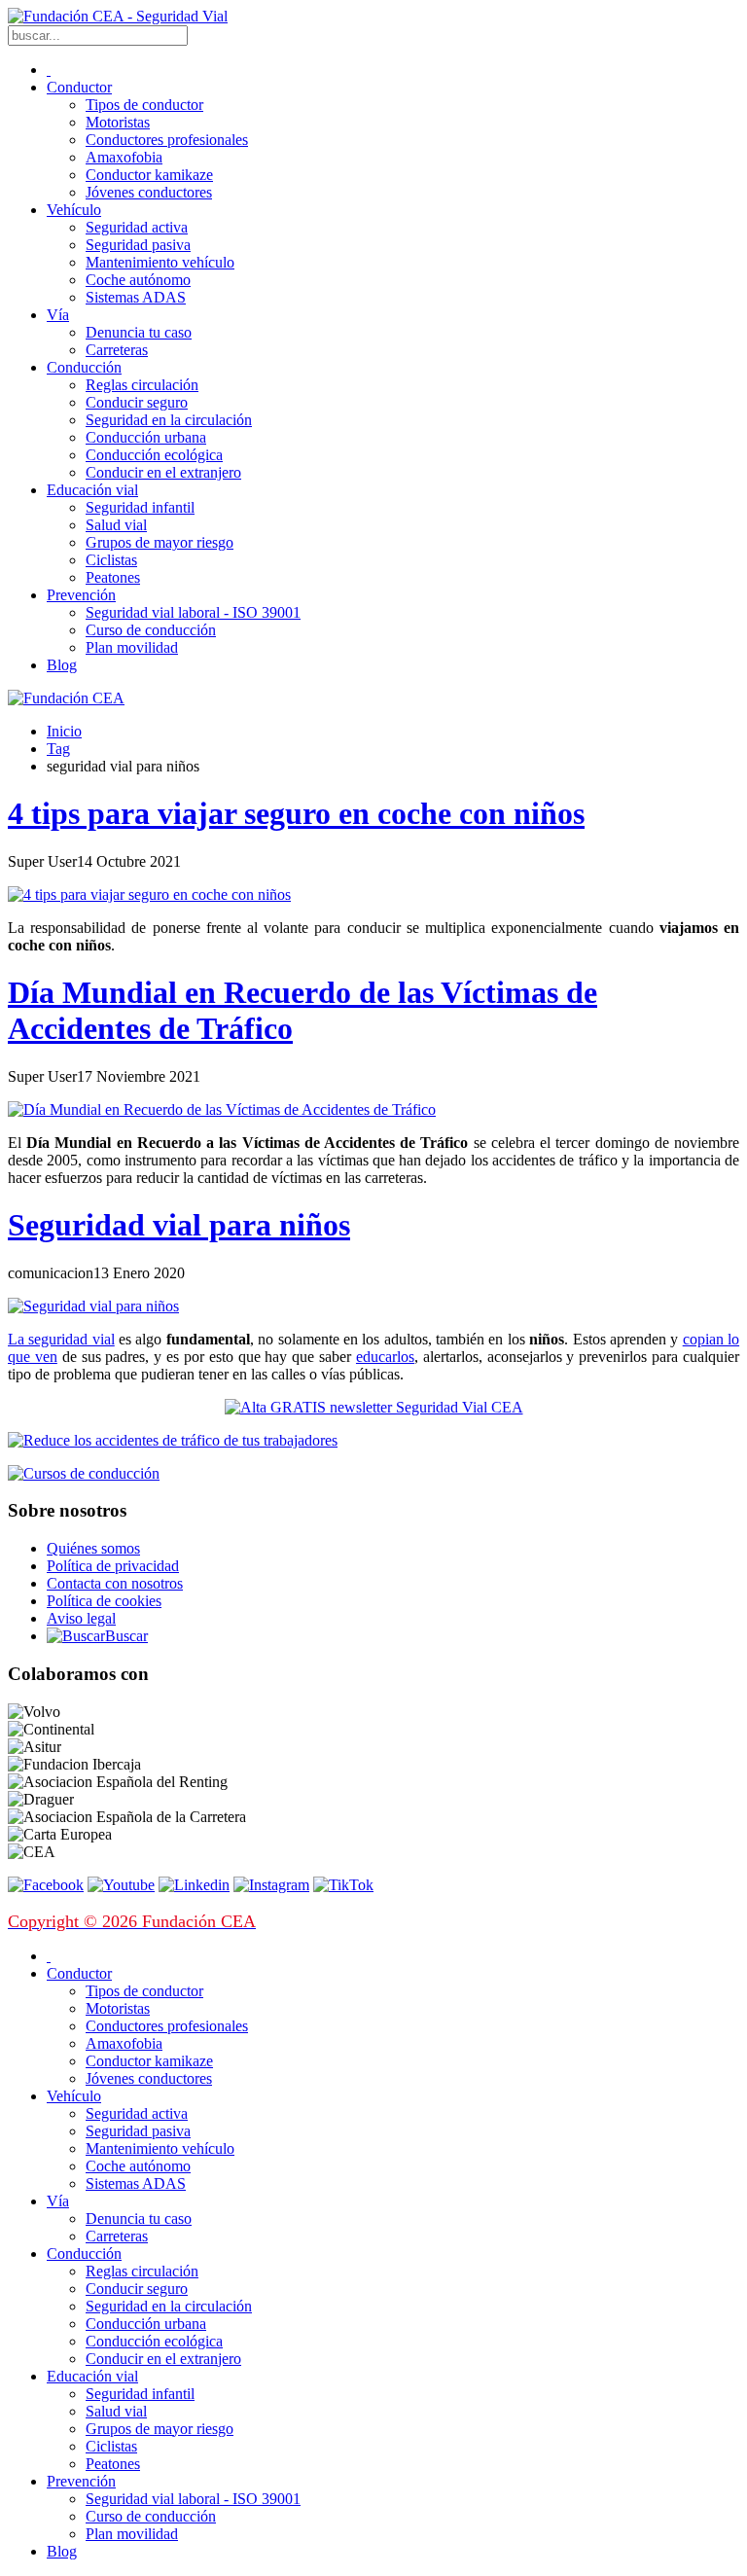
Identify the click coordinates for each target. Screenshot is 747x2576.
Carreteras (117, 350)
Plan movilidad (132, 647)
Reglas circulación (142, 385)
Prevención (81, 595)
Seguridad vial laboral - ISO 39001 (193, 612)
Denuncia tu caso (139, 332)
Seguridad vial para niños (179, 1225)
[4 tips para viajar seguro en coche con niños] (149, 894)
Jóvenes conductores (149, 192)
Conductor (79, 87)
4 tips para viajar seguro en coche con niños (296, 813)
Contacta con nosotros (115, 1583)
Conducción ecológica (154, 455)
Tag (58, 749)
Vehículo (74, 210)
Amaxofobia (124, 157)
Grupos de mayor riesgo (160, 542)
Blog (62, 665)
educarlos (385, 1357)
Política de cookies (104, 1601)
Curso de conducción (151, 630)
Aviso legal (81, 1618)
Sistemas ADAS (136, 297)
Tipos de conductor (144, 105)
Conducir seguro (137, 402)
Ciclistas (111, 560)
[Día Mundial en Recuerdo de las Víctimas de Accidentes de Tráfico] (222, 1109)
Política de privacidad (113, 1566)
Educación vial (92, 490)
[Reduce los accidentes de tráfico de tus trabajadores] (373, 1441)
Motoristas (118, 122)
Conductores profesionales (167, 140)
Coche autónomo (138, 280)
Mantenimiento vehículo (160, 262)
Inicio (64, 731)
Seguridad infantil (140, 507)
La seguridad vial (61, 1339)
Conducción (84, 367)
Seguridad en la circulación (169, 420)
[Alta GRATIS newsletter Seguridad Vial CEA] (374, 1407)
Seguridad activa (137, 227)
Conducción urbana (146, 437)
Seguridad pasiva (138, 245)
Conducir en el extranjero (163, 472)
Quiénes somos (93, 1548)
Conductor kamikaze (149, 175)
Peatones (113, 577)
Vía (58, 315)
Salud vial (116, 525)
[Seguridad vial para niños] (93, 1306)
